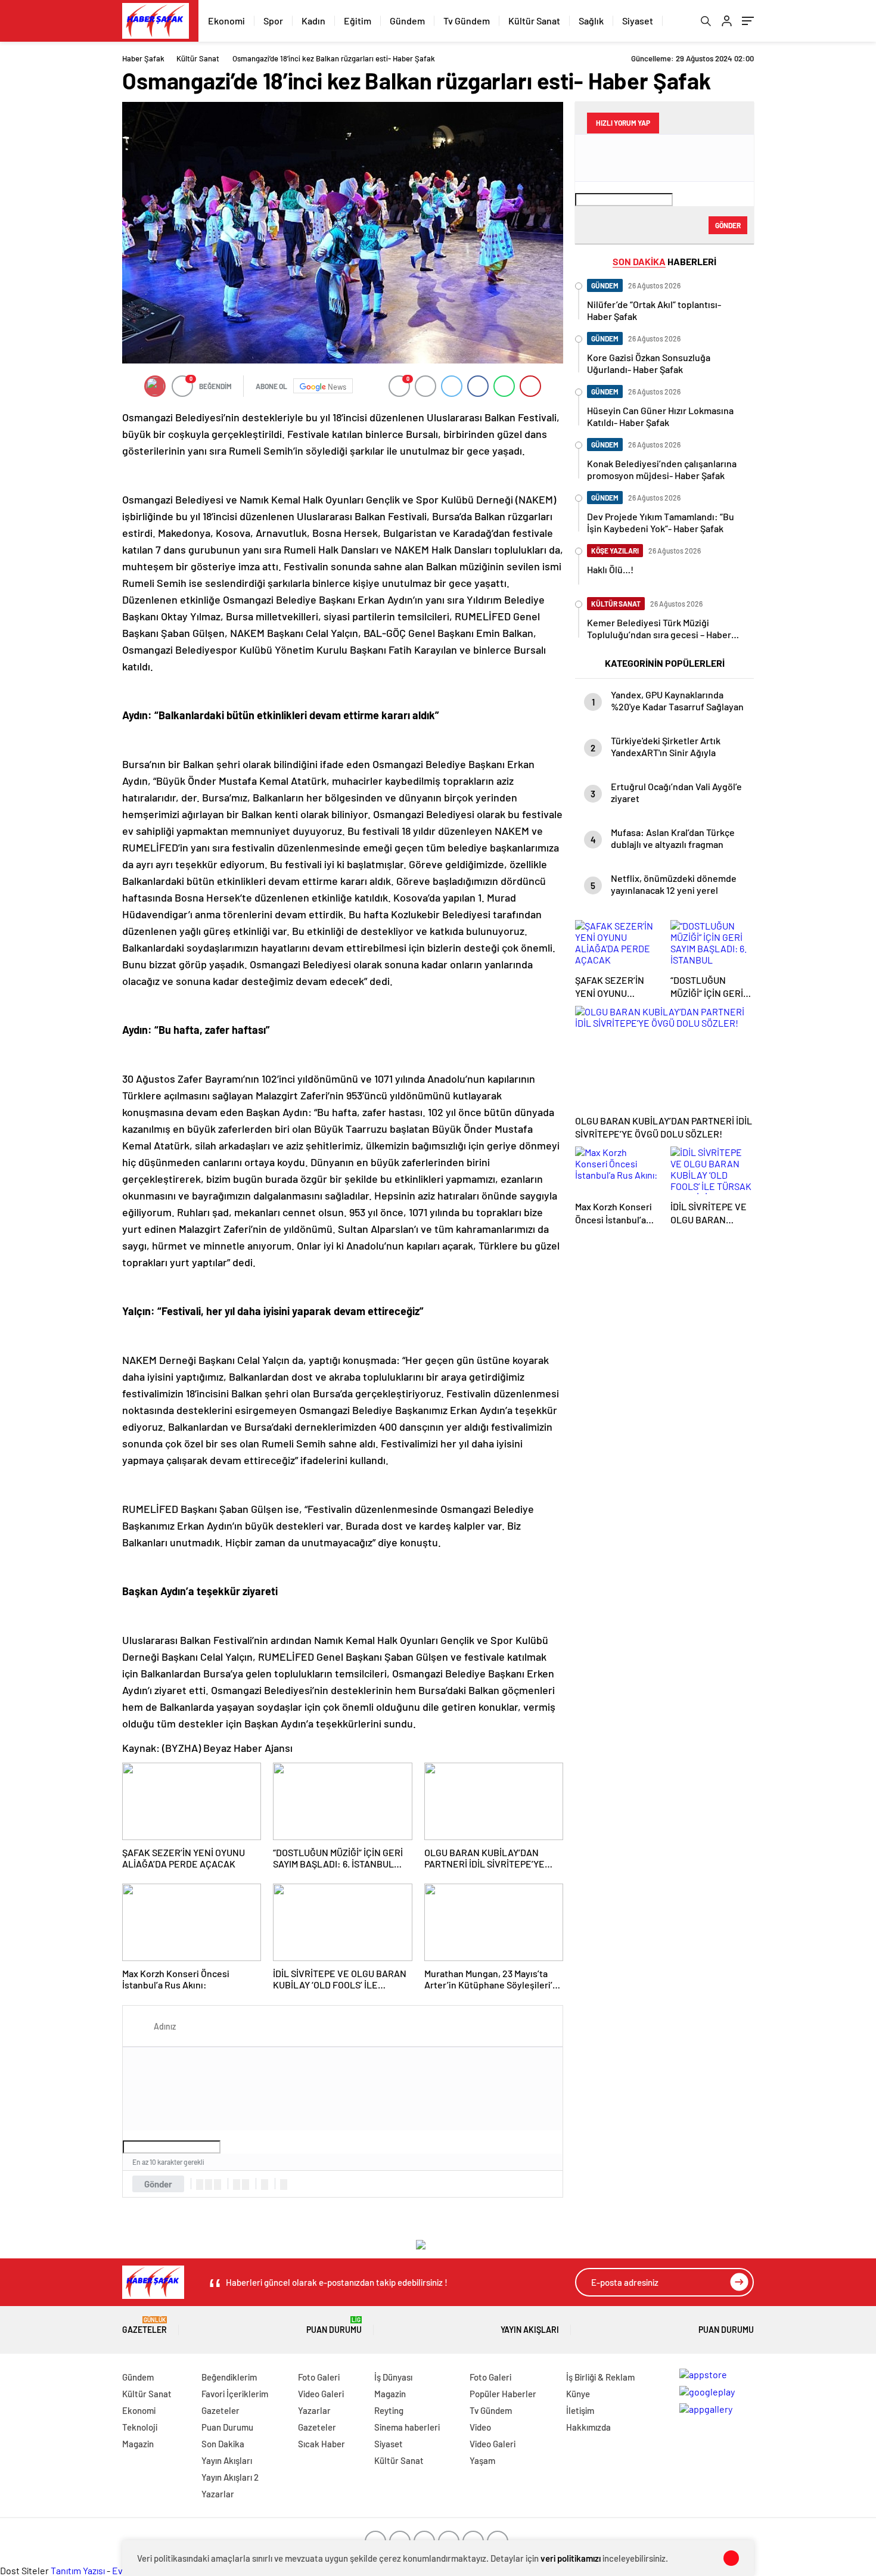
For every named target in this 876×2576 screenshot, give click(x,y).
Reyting (389, 2410)
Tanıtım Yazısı (78, 2570)
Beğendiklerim (229, 2377)
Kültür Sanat (534, 21)
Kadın (313, 21)
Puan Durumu (334, 2325)
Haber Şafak (143, 58)
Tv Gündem (467, 21)
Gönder (158, 2184)
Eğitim (358, 21)
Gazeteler (145, 2325)
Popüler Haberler (503, 2394)
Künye (578, 2394)
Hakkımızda (588, 2427)
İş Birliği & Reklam (600, 2377)
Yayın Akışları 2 (230, 2477)
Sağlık (591, 21)
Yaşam (482, 2460)
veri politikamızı (571, 2558)
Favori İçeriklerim (235, 2394)
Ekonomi (226, 21)
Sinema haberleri (407, 2427)
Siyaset (638, 21)
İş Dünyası (393, 2377)
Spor (273, 21)
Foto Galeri (319, 2377)
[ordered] (237, 2185)
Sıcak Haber (321, 2444)
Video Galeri (321, 2394)
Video (480, 2427)
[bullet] (246, 2185)
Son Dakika (223, 2444)
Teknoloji (140, 2427)
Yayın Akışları (530, 2330)
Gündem (407, 21)
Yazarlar (218, 2494)
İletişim (580, 2410)
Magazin (138, 2444)
